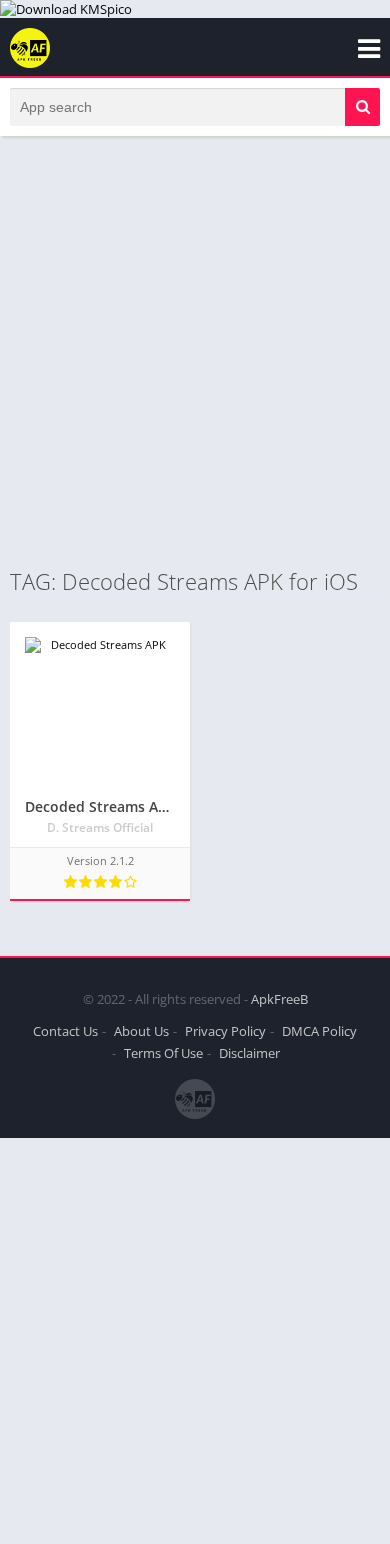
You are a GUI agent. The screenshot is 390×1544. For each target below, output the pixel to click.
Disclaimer (249, 1053)
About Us (141, 1031)
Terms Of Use (163, 1053)
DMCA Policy (319, 1031)
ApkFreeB (279, 999)
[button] (362, 107)
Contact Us (65, 1031)
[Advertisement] (195, 351)
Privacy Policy (225, 1031)
